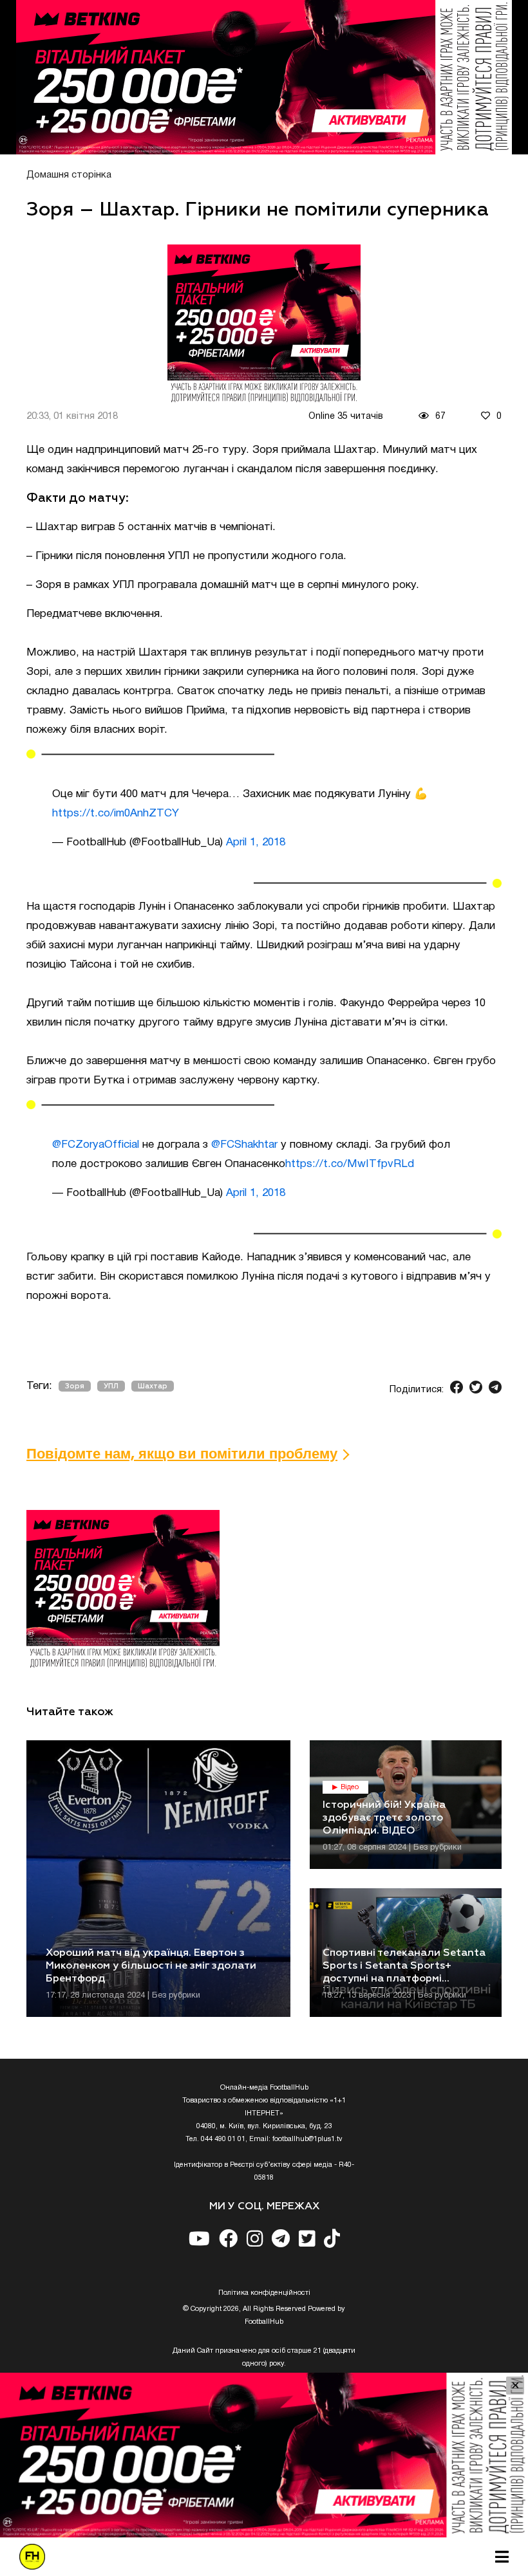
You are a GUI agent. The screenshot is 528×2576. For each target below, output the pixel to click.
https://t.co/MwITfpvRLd (350, 1164)
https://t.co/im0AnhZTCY (116, 814)
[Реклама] (264, 77)
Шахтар (153, 1386)
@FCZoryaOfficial (96, 1145)
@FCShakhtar (244, 1145)
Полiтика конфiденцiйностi (264, 2293)
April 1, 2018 (256, 842)
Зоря (75, 1386)
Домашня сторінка (69, 175)
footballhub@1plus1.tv (307, 2139)
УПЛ (111, 1386)
